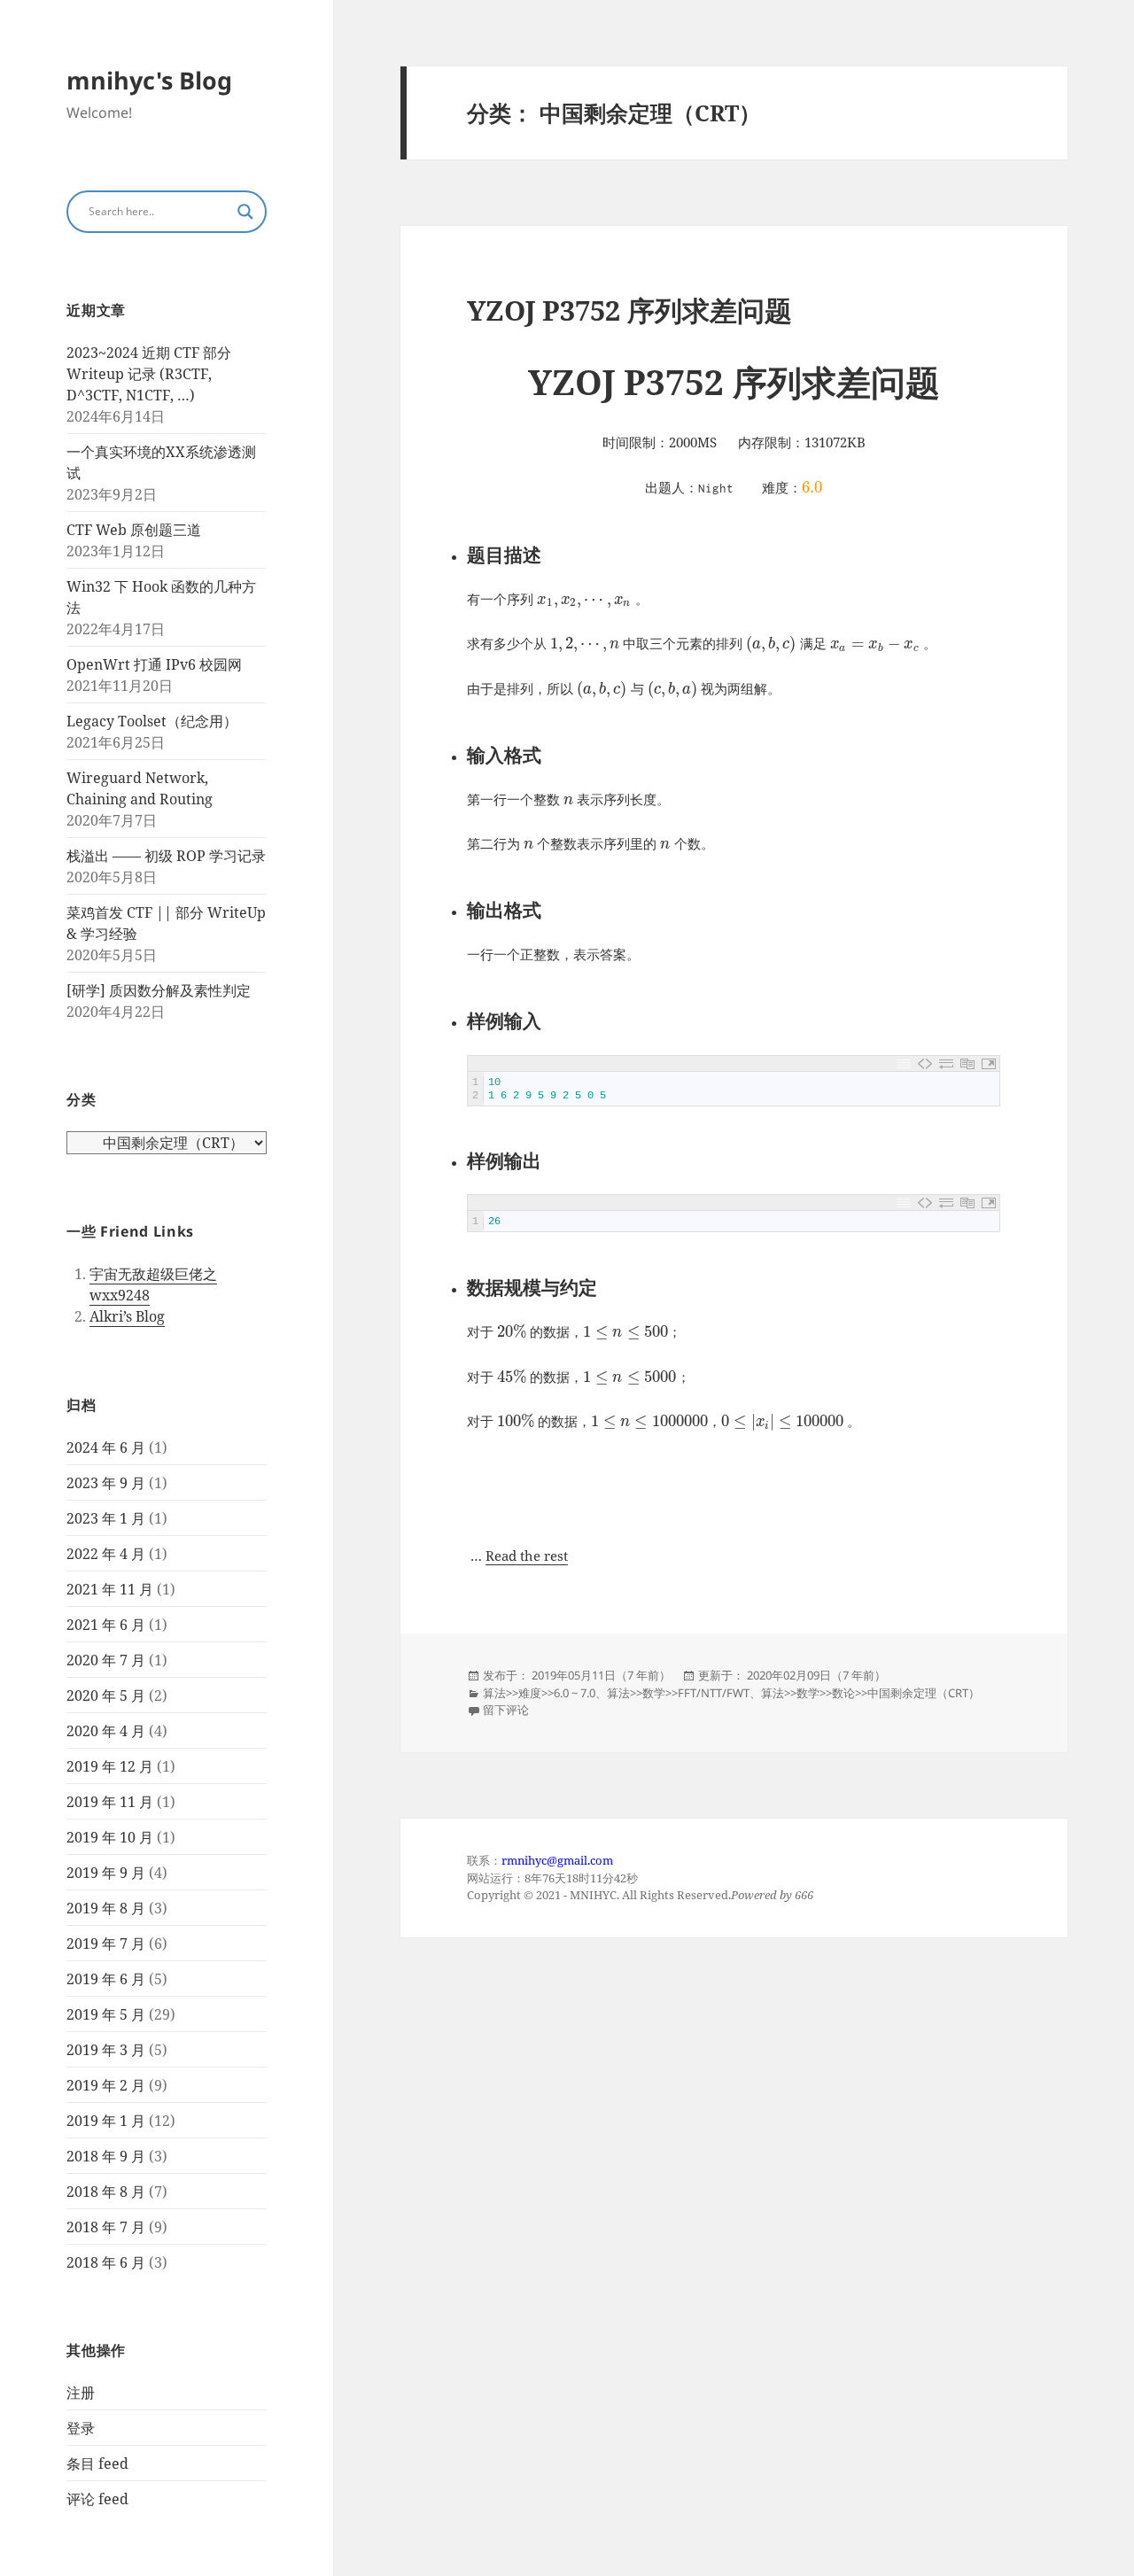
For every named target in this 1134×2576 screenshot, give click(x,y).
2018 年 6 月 (106, 2262)
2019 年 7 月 (106, 1944)
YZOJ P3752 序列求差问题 (629, 310)
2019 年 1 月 (106, 2121)
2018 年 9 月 (106, 2156)
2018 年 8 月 (106, 2192)
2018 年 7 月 (106, 2227)
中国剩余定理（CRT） (924, 1693)
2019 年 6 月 (106, 1979)
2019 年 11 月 (110, 1802)
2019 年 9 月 (106, 1873)
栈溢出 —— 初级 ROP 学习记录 (166, 856)
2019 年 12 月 (110, 1766)
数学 (654, 1693)
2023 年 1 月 (106, 1518)
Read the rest (527, 1556)
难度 (530, 1693)
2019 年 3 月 (106, 2050)
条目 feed (97, 2463)
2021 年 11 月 (110, 1589)
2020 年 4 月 (106, 1731)
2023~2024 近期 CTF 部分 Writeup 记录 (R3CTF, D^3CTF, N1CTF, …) (149, 374)
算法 (494, 1693)
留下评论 (506, 1710)
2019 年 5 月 (106, 2014)
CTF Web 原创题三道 (134, 530)
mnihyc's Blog (149, 80)
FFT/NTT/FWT (714, 1693)
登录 (81, 2428)
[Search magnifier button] (245, 212)
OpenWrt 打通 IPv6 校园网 (154, 664)
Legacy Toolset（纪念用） (152, 721)
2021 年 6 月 (106, 1625)
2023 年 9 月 (106, 1483)
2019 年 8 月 (106, 1908)
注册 (81, 2393)
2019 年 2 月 (106, 2085)
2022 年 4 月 (106, 1554)
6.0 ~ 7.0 (575, 1693)
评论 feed (97, 2499)
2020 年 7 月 (106, 1660)
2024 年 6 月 (106, 1447)
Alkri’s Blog (127, 1316)
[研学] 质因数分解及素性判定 (159, 990)
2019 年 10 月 (110, 1837)
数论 (843, 1693)
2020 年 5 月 (106, 1695)
